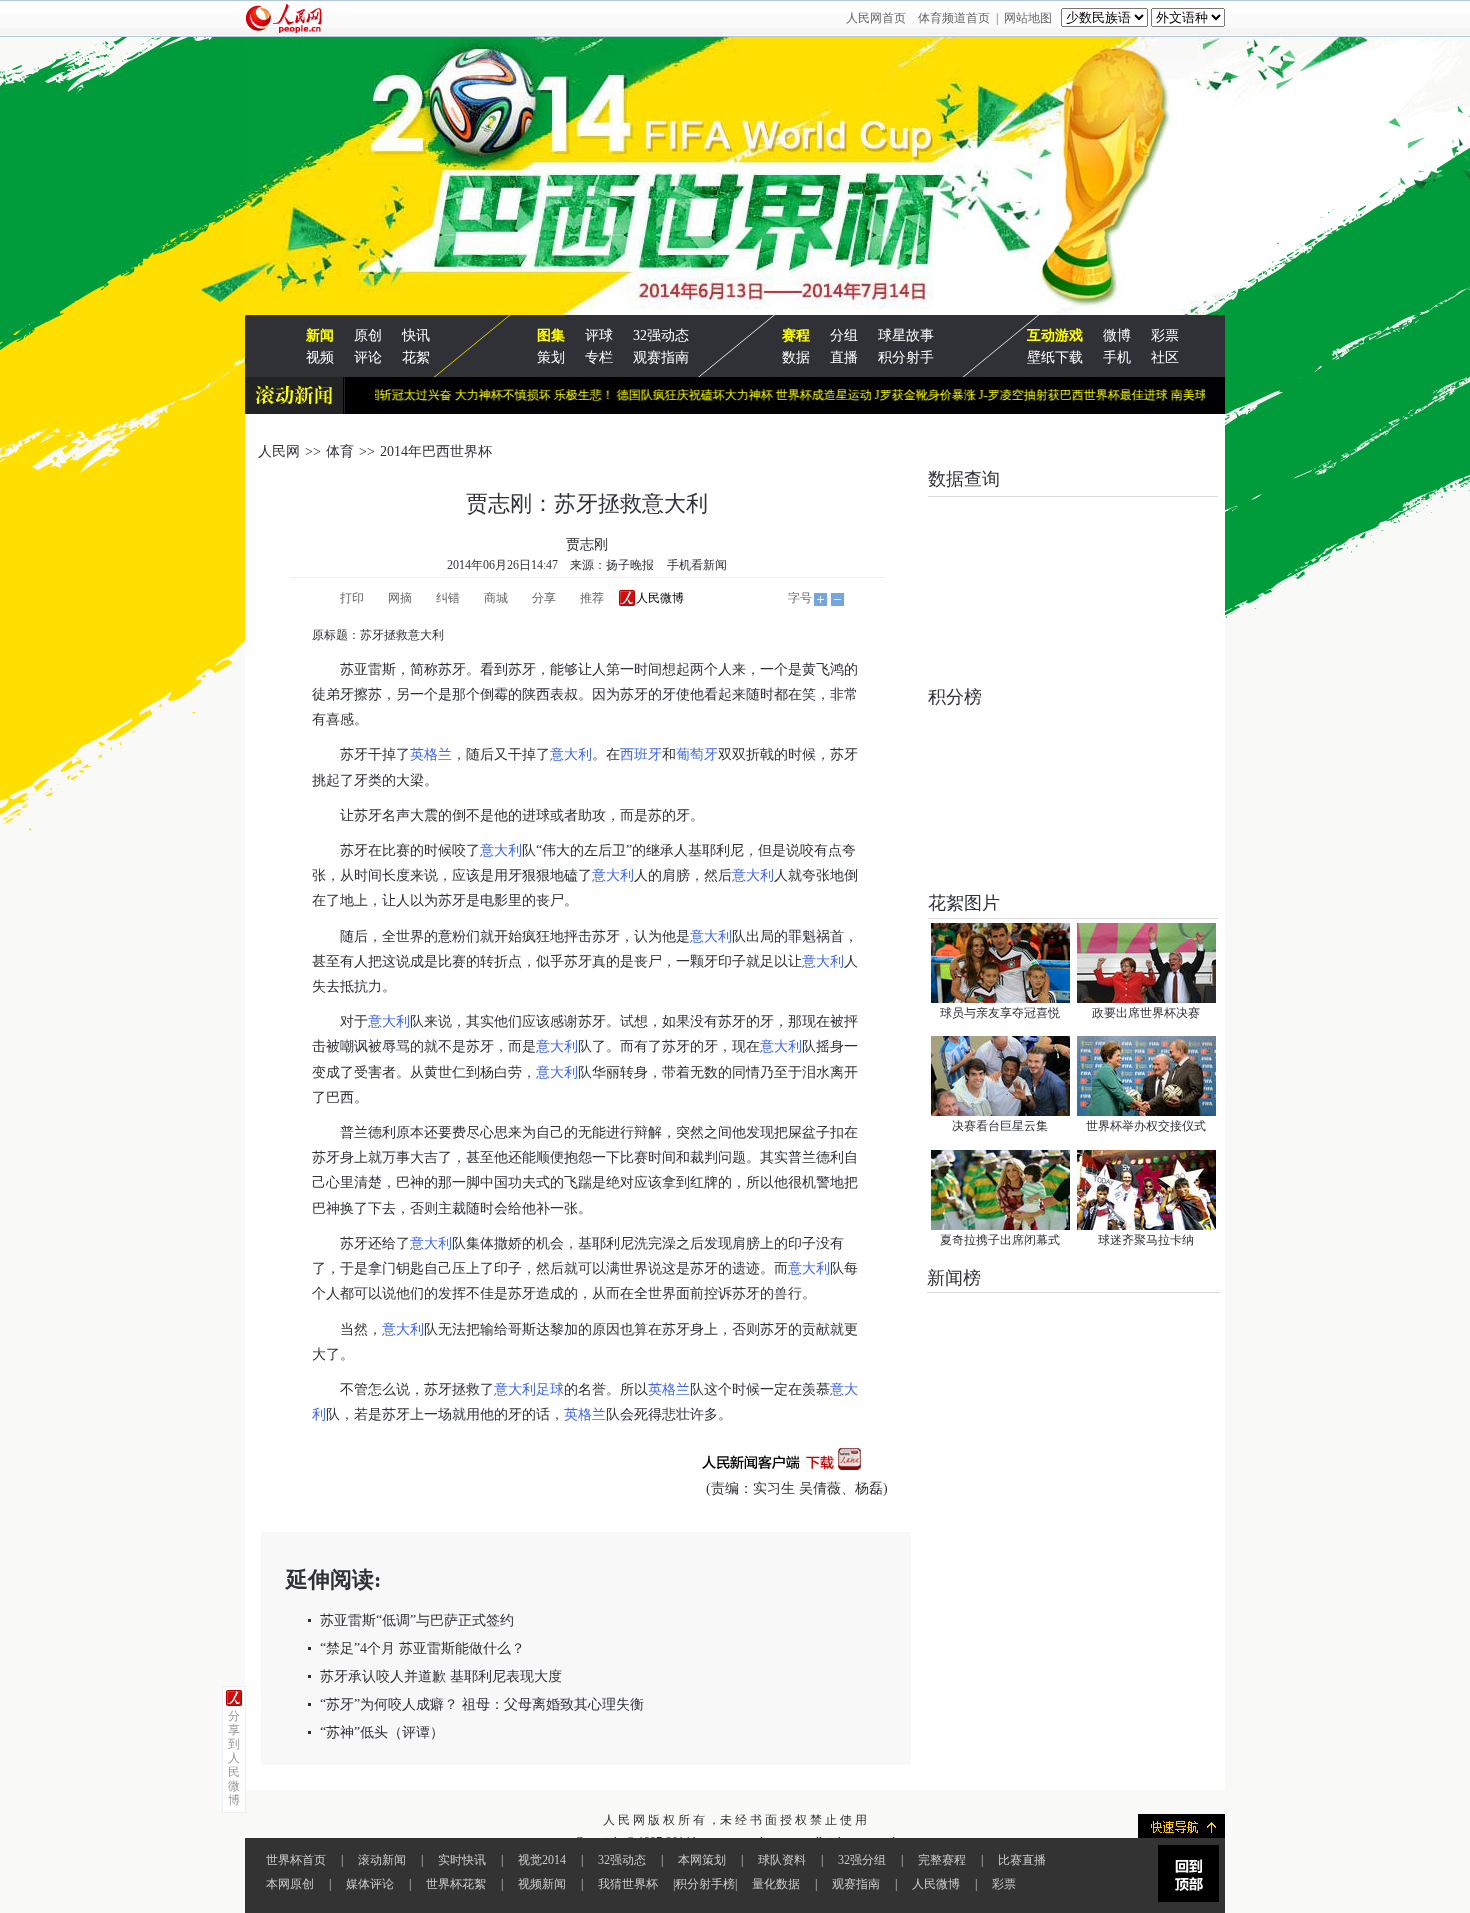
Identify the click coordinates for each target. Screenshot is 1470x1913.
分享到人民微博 (234, 1758)
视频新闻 (542, 1884)
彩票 (1165, 335)
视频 (320, 357)
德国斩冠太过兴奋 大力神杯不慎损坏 (423, 395)
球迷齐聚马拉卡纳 (1146, 1240)
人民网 (279, 451)
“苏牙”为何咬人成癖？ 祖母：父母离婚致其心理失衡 (482, 1704)
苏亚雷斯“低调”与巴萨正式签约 (417, 1620)
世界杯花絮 (456, 1884)
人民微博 (936, 1884)
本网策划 (702, 1860)
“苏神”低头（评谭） (382, 1732)
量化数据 (776, 1884)
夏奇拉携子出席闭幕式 (1000, 1240)
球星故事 (906, 335)
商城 (496, 598)
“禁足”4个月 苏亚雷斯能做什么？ (422, 1648)
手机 (1117, 357)
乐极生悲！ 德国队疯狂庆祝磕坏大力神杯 (635, 395)
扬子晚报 (630, 565)
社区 (1165, 357)
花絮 (416, 357)
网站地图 (1028, 18)
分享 (544, 598)
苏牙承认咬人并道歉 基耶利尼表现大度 (441, 1676)
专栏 (599, 357)
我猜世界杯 (628, 1884)
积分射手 (906, 357)
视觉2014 (542, 1860)
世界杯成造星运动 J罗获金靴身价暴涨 (846, 395)
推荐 (592, 598)
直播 (844, 357)
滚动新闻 (382, 1860)
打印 (352, 598)
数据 (796, 357)
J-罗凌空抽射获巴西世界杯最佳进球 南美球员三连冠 (1087, 395)
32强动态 (661, 335)
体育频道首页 (954, 18)
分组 (844, 335)
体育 (340, 451)
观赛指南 (661, 357)
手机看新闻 (697, 565)
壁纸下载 (1055, 357)
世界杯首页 (296, 1860)
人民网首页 (876, 18)
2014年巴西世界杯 (436, 451)
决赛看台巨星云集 (1000, 1126)
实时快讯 (462, 1860)
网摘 (400, 598)
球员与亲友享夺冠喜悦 (1000, 1013)
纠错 (448, 598)
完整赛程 (942, 1860)
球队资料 (782, 1860)
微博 (1117, 335)
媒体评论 (370, 1884)
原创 (368, 335)
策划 (551, 357)
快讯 (416, 335)
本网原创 (290, 1884)
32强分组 (862, 1860)
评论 (368, 357)
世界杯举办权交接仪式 (1146, 1126)
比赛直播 (1022, 1860)
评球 (599, 335)
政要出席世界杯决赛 (1146, 1013)
